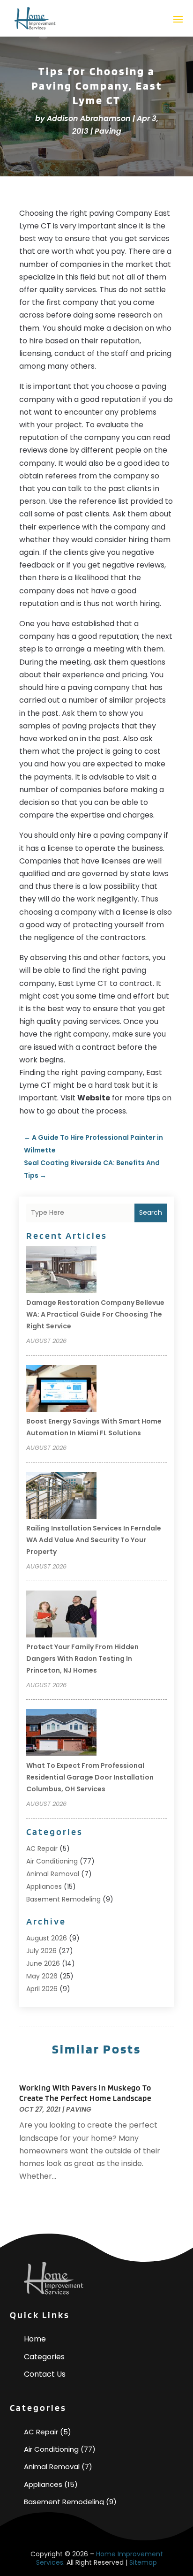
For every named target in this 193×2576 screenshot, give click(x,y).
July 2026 (41, 1951)
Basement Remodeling (63, 1899)
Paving (108, 131)
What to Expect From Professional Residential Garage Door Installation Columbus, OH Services (90, 1777)
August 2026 (47, 1938)
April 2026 (42, 1989)
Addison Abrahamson (89, 118)
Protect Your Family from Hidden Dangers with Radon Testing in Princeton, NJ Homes (82, 1659)
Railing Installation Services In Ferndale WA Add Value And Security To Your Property (94, 1540)
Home (35, 2339)
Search (151, 1212)
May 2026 (42, 1976)
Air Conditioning (52, 1861)
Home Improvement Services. (100, 2558)
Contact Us (45, 2374)
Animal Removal (53, 1874)
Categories (44, 2357)
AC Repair (42, 1849)
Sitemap (143, 2562)
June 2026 (43, 1963)
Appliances (44, 1887)
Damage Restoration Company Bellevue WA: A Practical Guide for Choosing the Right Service (95, 1314)
